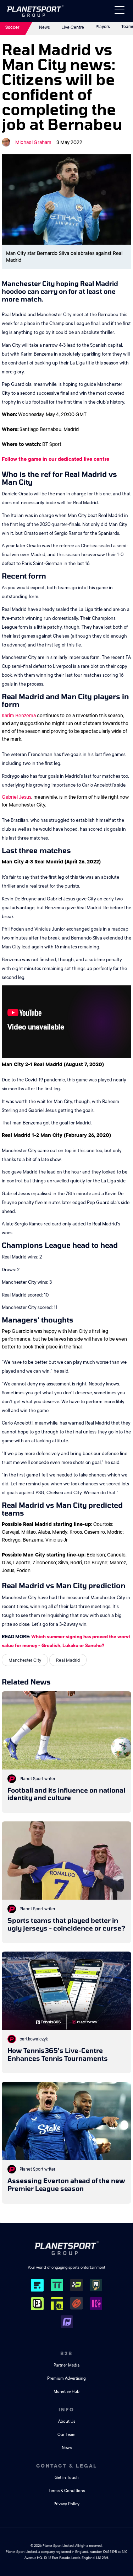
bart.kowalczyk (34, 2039)
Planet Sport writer (37, 1779)
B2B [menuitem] (66, 2353)
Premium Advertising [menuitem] (66, 2378)
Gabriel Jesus (16, 797)
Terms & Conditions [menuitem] (67, 2491)
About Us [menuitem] (67, 2421)
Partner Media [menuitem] (66, 2365)
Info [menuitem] (66, 2410)
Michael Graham (33, 142)
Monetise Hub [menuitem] (66, 2392)
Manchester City (25, 1660)
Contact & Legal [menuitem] (67, 2466)
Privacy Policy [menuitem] (66, 2504)
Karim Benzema (19, 715)
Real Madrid (68, 1660)
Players (103, 27)
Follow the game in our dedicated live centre (56, 459)
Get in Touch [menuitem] (67, 2478)
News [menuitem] (67, 2448)
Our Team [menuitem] (66, 2435)
